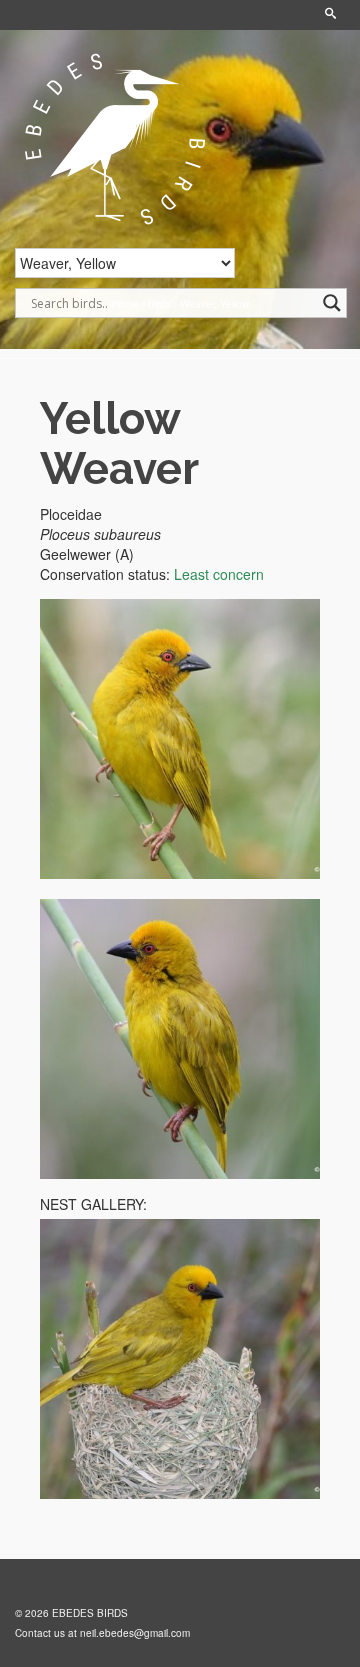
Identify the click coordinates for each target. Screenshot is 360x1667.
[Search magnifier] (332, 303)
